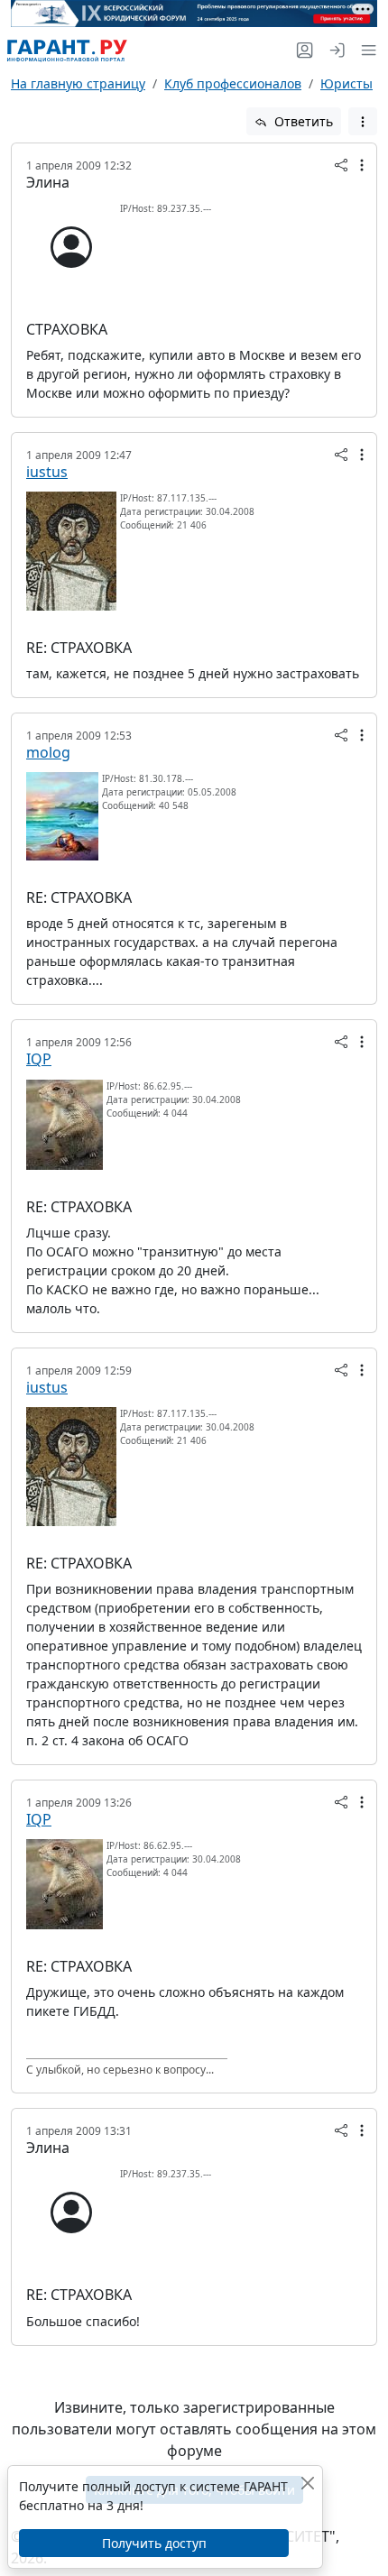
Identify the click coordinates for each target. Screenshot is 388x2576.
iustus (47, 472)
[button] (365, 50)
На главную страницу (78, 83)
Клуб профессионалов (233, 83)
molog (48, 752)
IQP (39, 1059)
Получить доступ (154, 2543)
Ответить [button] (302, 121)
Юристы (346, 83)
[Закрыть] (307, 2483)
